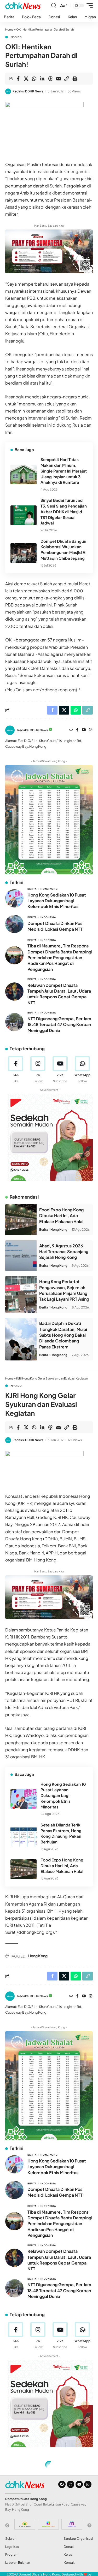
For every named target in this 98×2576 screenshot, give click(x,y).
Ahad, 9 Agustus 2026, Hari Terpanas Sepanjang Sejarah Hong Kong (64, 1252)
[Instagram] (91, 730)
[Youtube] (60, 1070)
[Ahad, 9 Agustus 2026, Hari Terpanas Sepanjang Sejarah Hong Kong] (21, 1256)
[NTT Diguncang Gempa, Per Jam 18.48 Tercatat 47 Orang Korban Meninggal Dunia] (14, 1022)
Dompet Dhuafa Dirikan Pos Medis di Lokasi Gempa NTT (55, 926)
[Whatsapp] (88, 2484)
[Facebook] (77, 730)
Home (9, 29)
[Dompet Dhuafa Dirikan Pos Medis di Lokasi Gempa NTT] (14, 924)
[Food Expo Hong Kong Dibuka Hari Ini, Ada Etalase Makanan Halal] (21, 1220)
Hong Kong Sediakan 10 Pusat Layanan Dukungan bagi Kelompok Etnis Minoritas (57, 901)
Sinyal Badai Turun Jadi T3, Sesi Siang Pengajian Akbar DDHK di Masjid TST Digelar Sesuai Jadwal (64, 511)
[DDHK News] (23, 5)
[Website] (71, 730)
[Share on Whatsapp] (34, 79)
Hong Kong (49, 889)
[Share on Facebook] (18, 79)
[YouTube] (84, 730)
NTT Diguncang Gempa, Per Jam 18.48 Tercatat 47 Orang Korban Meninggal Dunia (59, 1024)
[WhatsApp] (82, 1070)
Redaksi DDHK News (28, 91)
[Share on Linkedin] (42, 79)
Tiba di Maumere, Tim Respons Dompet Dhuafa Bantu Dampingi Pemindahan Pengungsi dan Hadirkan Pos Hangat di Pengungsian (60, 957)
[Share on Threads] (50, 79)
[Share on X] (26, 79)
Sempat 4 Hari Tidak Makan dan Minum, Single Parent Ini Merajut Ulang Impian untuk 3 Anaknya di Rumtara (64, 471)
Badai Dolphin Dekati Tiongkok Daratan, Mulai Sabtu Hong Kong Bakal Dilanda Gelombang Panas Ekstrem (63, 1335)
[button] (54, 5)
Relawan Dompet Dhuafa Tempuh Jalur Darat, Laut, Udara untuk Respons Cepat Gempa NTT (59, 994)
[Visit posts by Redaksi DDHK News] (8, 91)
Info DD (16, 37)
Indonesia (48, 917)
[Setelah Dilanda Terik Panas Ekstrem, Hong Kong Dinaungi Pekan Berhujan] (24, 1837)
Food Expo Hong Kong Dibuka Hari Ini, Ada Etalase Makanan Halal (61, 1216)
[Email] (59, 79)
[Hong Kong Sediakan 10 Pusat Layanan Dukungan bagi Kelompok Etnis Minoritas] (14, 898)
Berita (32, 889)
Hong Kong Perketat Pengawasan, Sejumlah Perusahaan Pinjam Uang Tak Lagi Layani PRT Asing (64, 1290)
